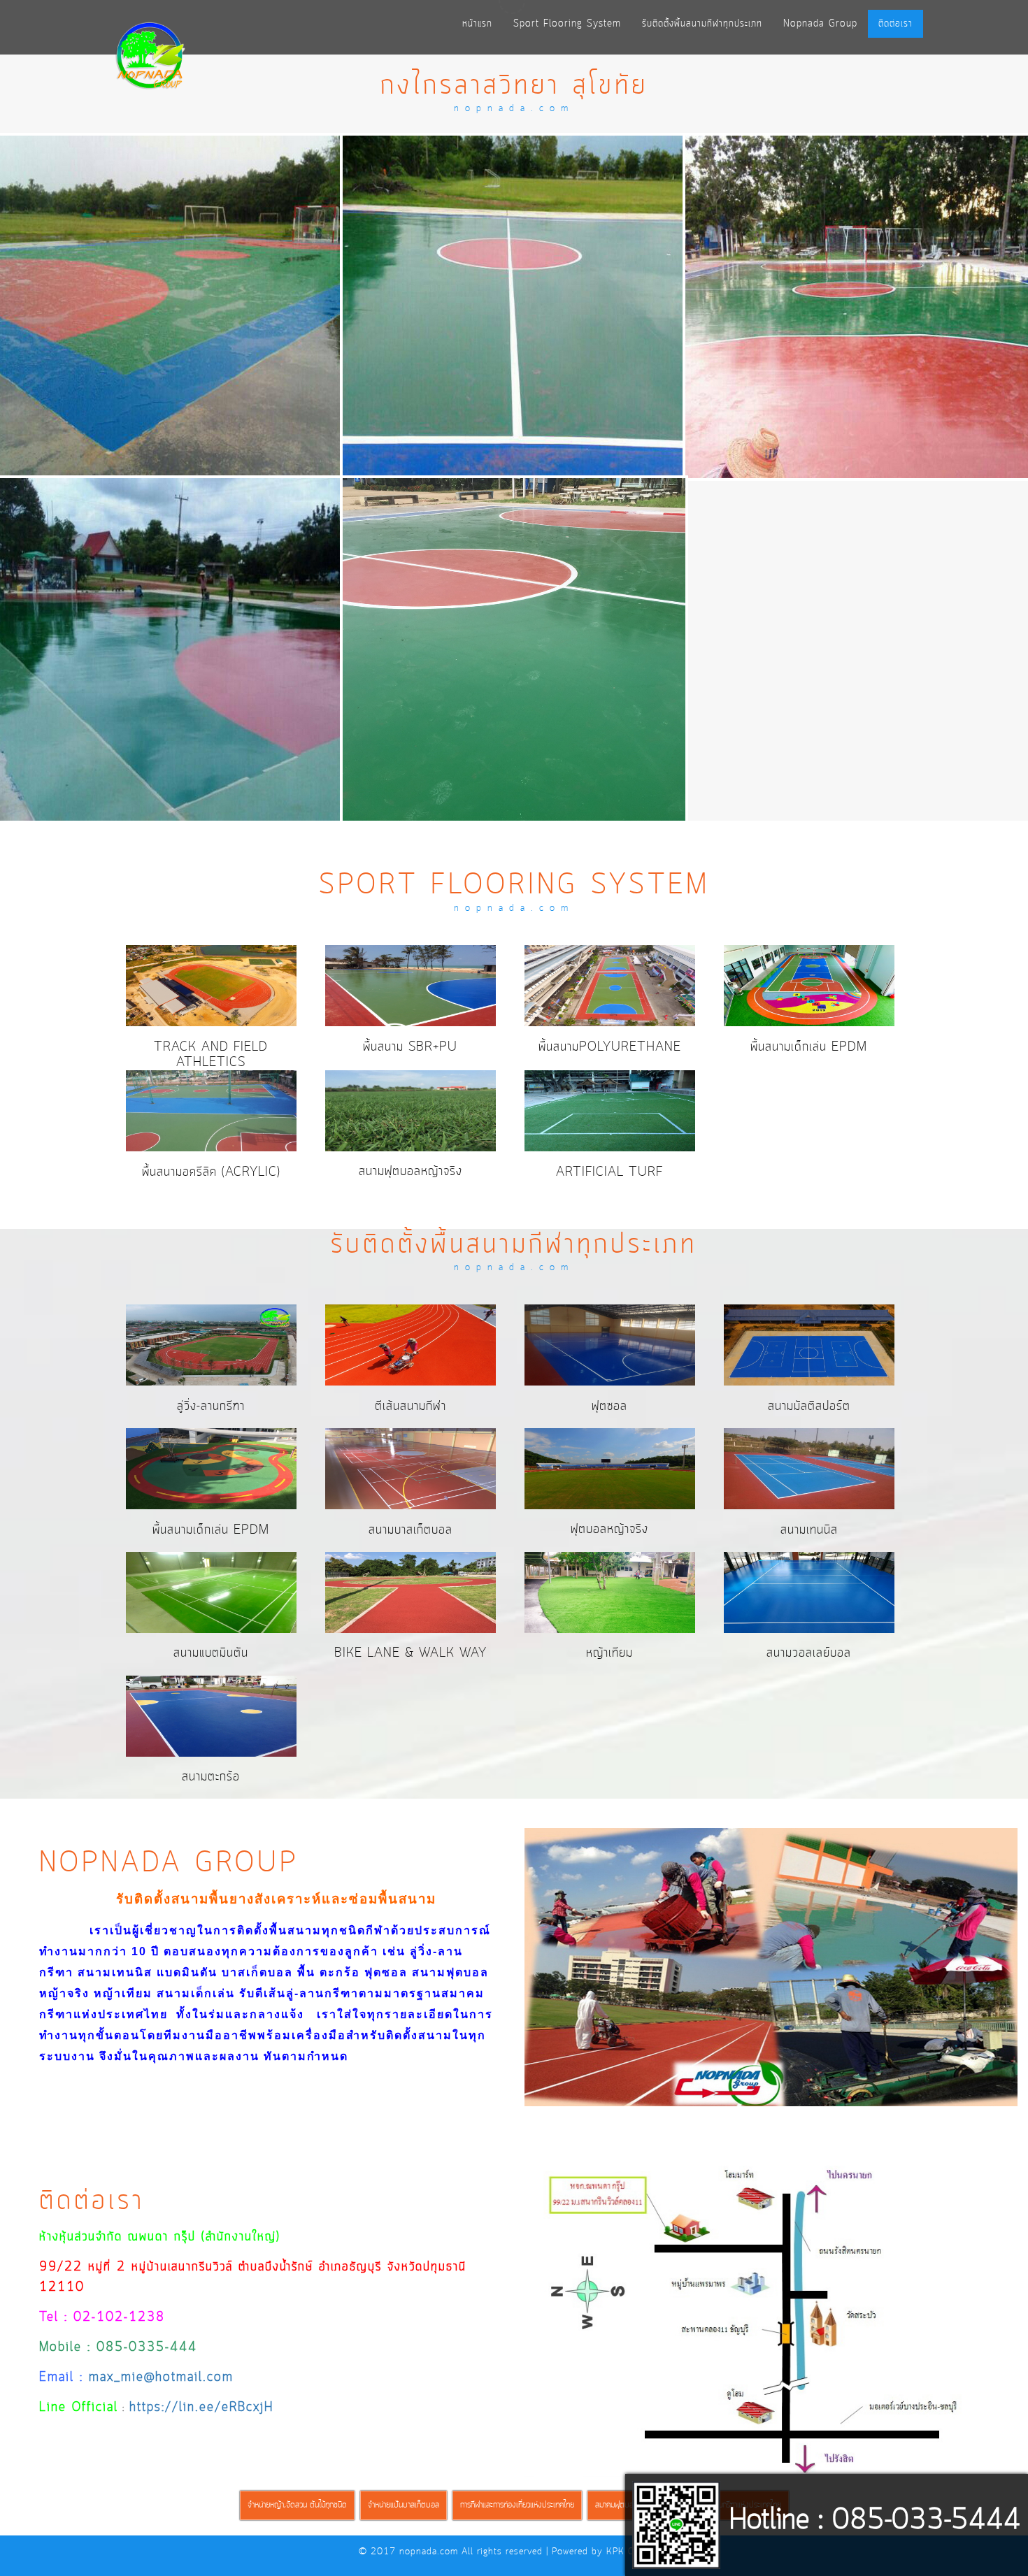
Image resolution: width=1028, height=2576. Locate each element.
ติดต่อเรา (895, 24)
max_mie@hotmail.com (161, 2378)
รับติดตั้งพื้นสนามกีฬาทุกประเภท (702, 24)
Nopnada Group (820, 24)
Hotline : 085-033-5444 (875, 2521)
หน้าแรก (477, 24)
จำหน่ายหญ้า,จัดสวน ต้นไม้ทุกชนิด (297, 2505)
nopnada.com (429, 2552)
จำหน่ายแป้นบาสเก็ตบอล (404, 2505)
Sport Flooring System (567, 24)
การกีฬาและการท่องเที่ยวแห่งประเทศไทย (517, 2505)
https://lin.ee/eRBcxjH (201, 2408)
